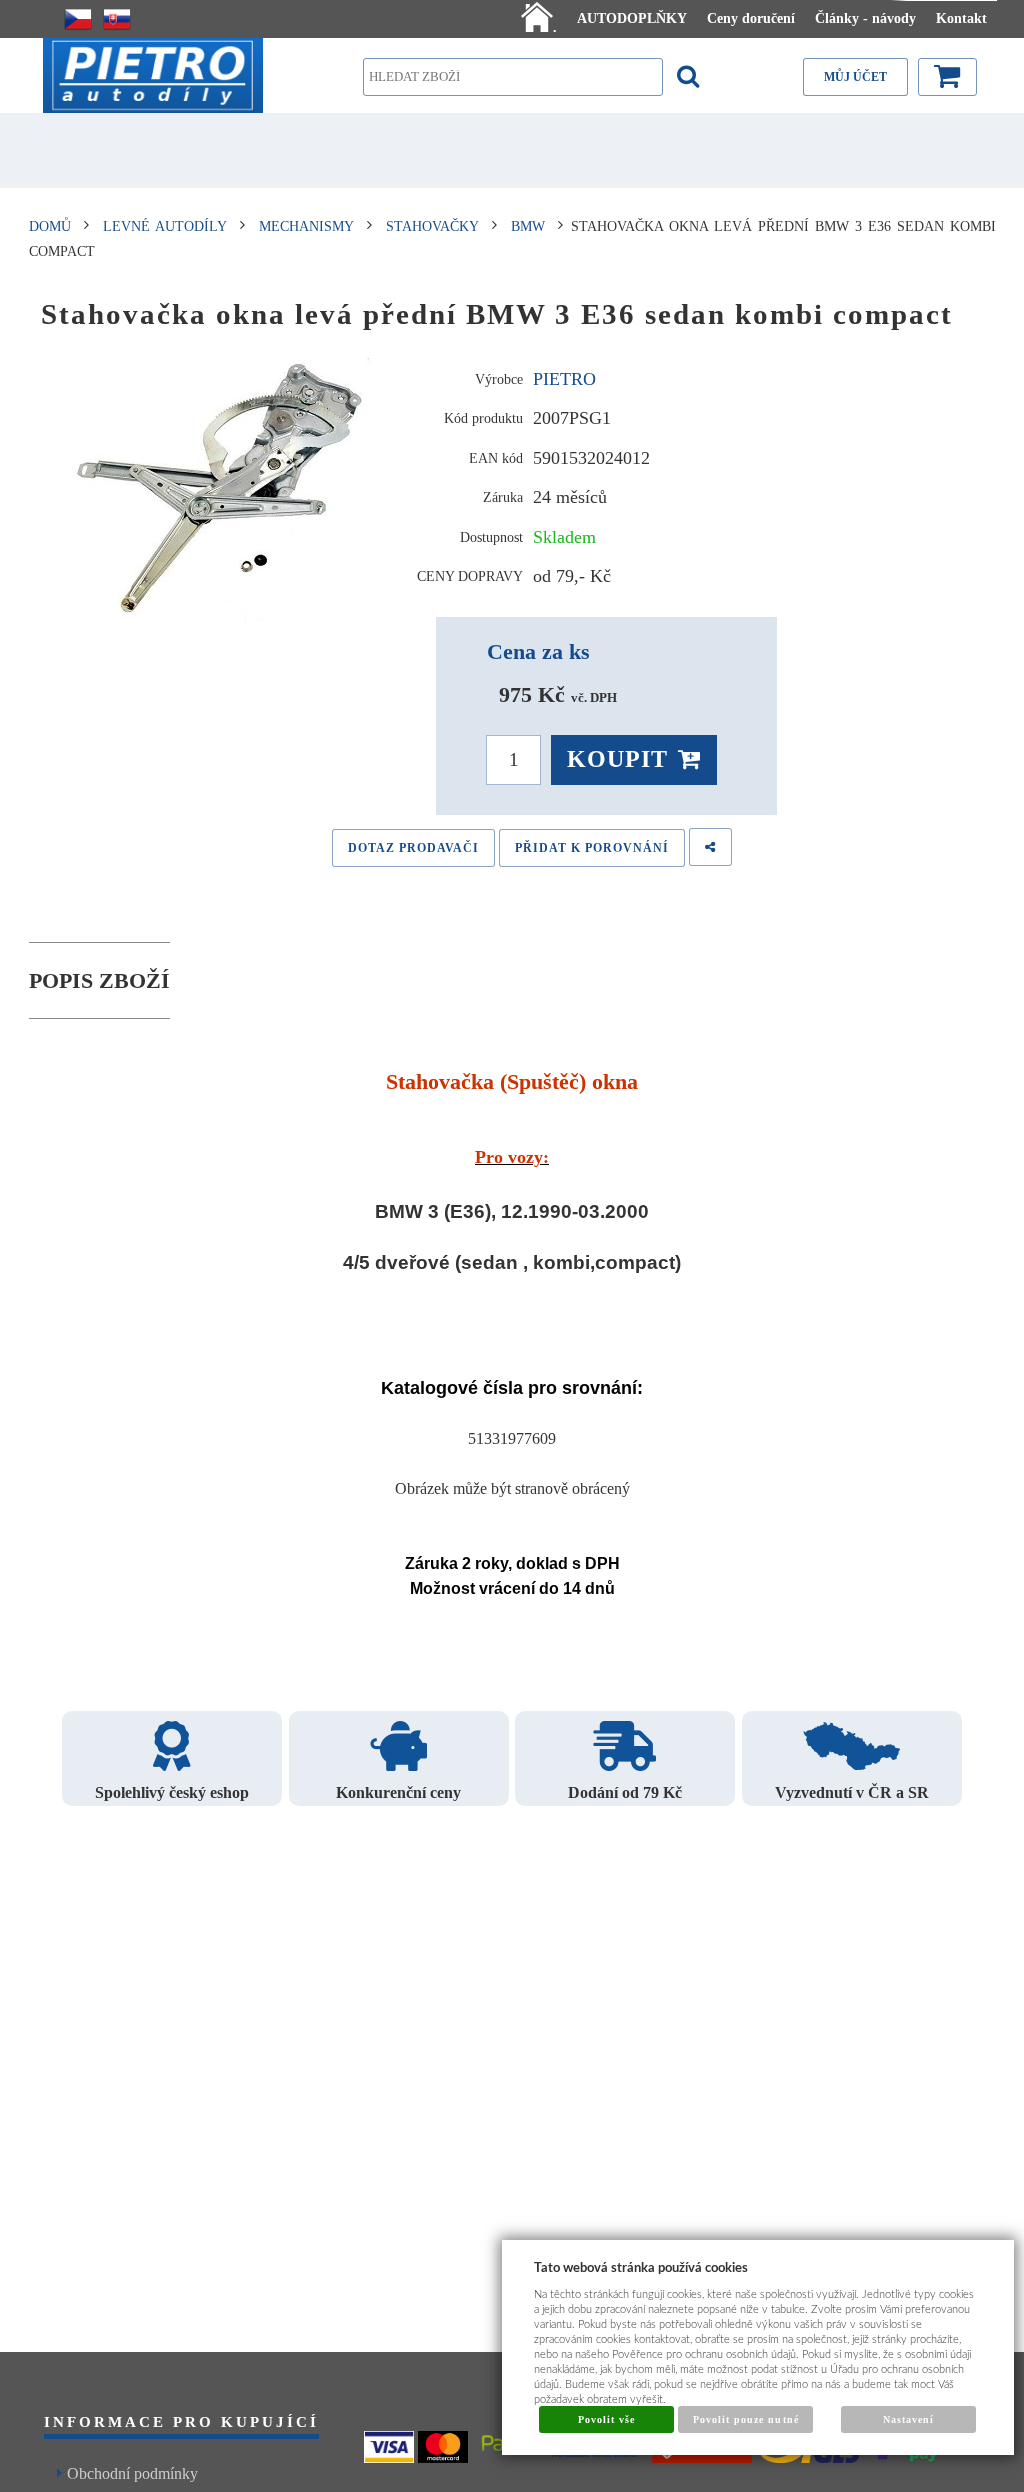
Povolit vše (606, 2419)
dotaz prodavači (413, 848)
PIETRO (564, 379)
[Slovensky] (117, 19)
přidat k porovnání (592, 848)
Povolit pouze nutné (746, 2419)
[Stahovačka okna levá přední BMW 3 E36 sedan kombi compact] (222, 490)
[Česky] (78, 19)
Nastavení (908, 2419)
